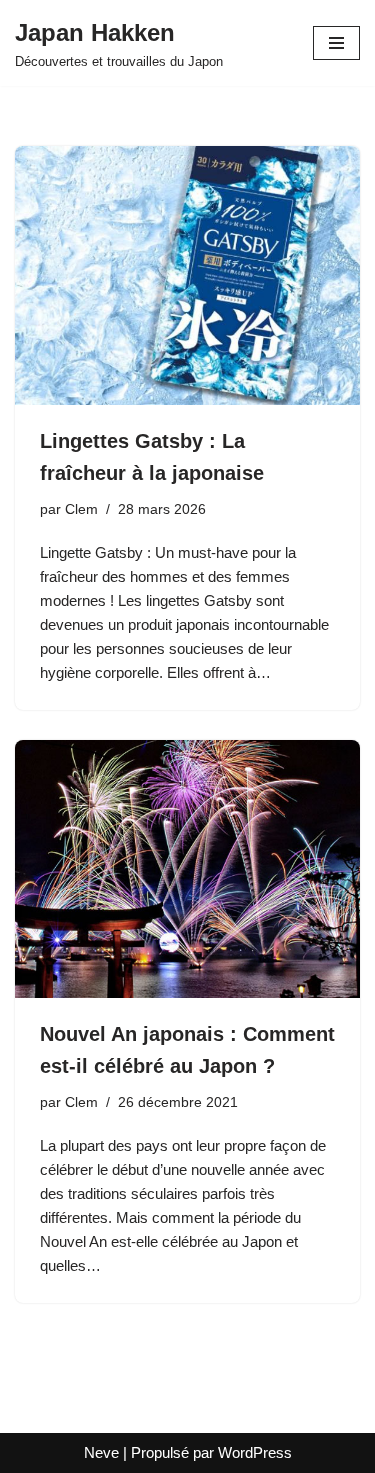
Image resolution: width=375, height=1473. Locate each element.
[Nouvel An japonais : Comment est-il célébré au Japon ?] (187, 869)
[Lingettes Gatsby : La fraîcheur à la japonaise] (187, 275)
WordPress (255, 1452)
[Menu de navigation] (336, 43)
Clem (81, 509)
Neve (101, 1452)
